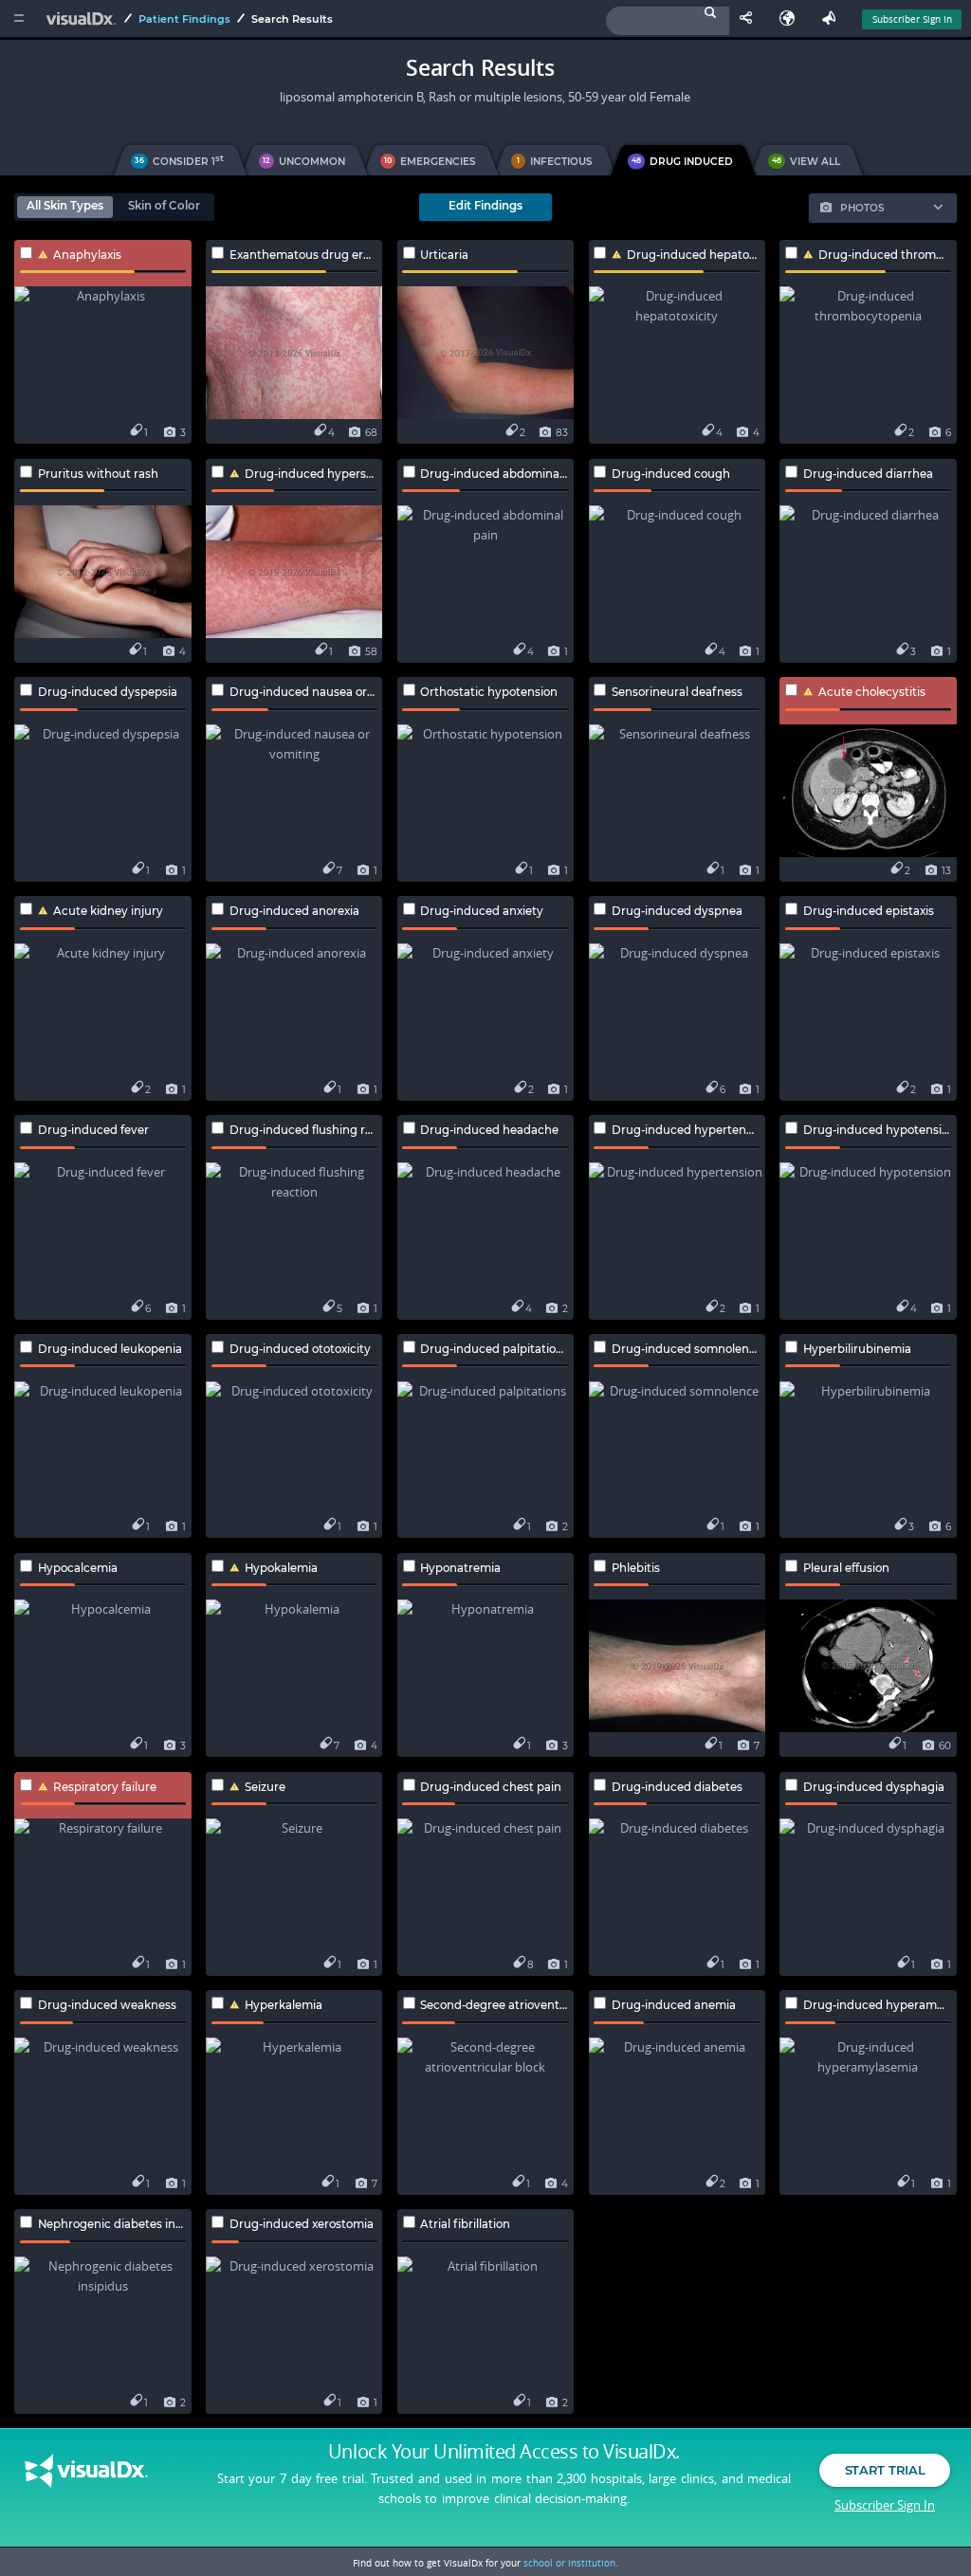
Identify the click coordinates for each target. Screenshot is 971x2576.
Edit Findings (485, 206)
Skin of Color (164, 206)
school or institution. (571, 2563)
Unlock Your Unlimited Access (504, 2452)
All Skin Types (65, 206)
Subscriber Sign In (912, 19)
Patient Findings (184, 19)
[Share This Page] (750, 18)
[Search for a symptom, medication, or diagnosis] (668, 21)
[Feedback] (833, 18)
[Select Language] (792, 18)
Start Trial (885, 2470)
